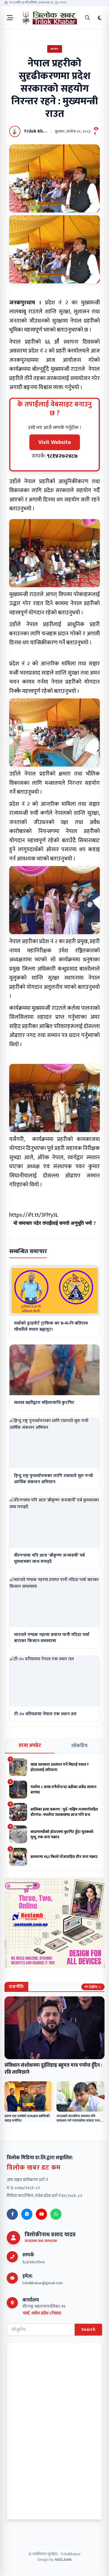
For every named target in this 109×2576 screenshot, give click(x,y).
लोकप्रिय (79, 1746)
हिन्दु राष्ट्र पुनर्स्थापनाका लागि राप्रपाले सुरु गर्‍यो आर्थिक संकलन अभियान (54, 1479)
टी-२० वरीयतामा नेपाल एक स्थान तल (45, 1714)
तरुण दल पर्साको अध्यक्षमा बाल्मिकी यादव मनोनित (27, 2118)
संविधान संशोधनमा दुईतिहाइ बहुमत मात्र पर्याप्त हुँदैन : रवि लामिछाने (53, 2069)
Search (88, 2329)
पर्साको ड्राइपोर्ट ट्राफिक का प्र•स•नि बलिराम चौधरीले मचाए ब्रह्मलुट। (51, 1326)
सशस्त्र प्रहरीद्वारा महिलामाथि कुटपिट (44, 1403)
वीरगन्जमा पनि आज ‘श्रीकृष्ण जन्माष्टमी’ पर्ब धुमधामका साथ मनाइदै (49, 1558)
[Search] (87, 18)
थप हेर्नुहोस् (91, 1987)
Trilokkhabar (71, 2554)
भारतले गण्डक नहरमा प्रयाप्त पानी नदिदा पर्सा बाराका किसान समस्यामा (52, 1638)
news (55, 49)
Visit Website (55, 442)
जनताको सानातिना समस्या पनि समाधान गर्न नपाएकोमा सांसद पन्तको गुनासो (80, 2121)
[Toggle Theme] (100, 18)
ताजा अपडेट (30, 1746)
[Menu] (10, 18)
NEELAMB (63, 2560)
